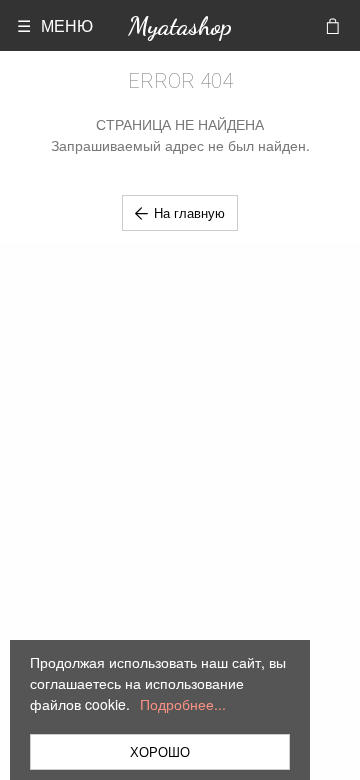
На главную (189, 212)
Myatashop (180, 25)
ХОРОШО (160, 751)
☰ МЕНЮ (55, 25)
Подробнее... (183, 704)
